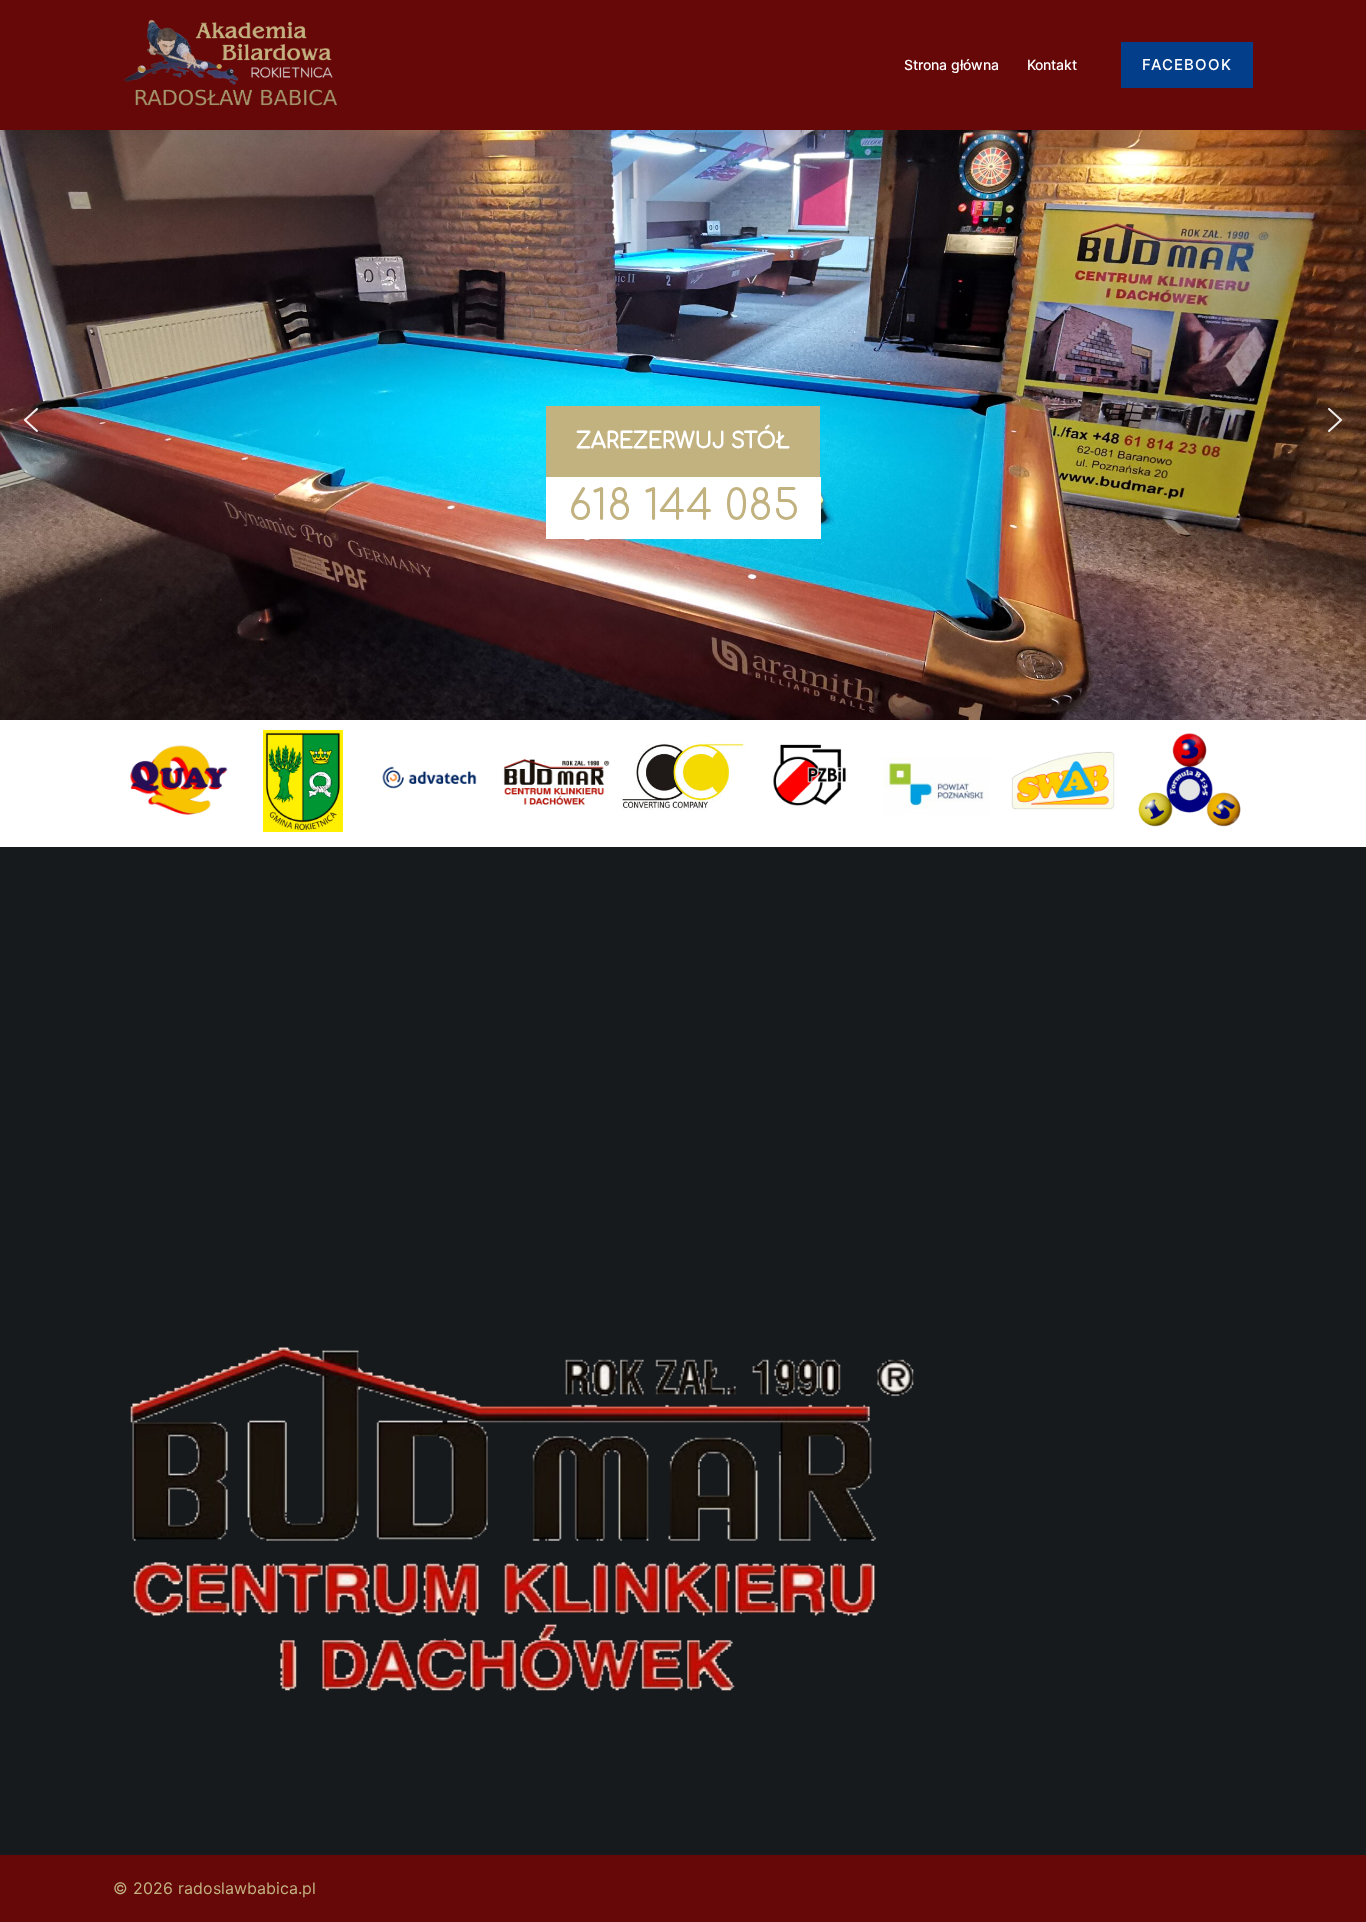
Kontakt (1052, 64)
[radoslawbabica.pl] (231, 63)
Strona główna (951, 64)
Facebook (1187, 64)
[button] (31, 420)
